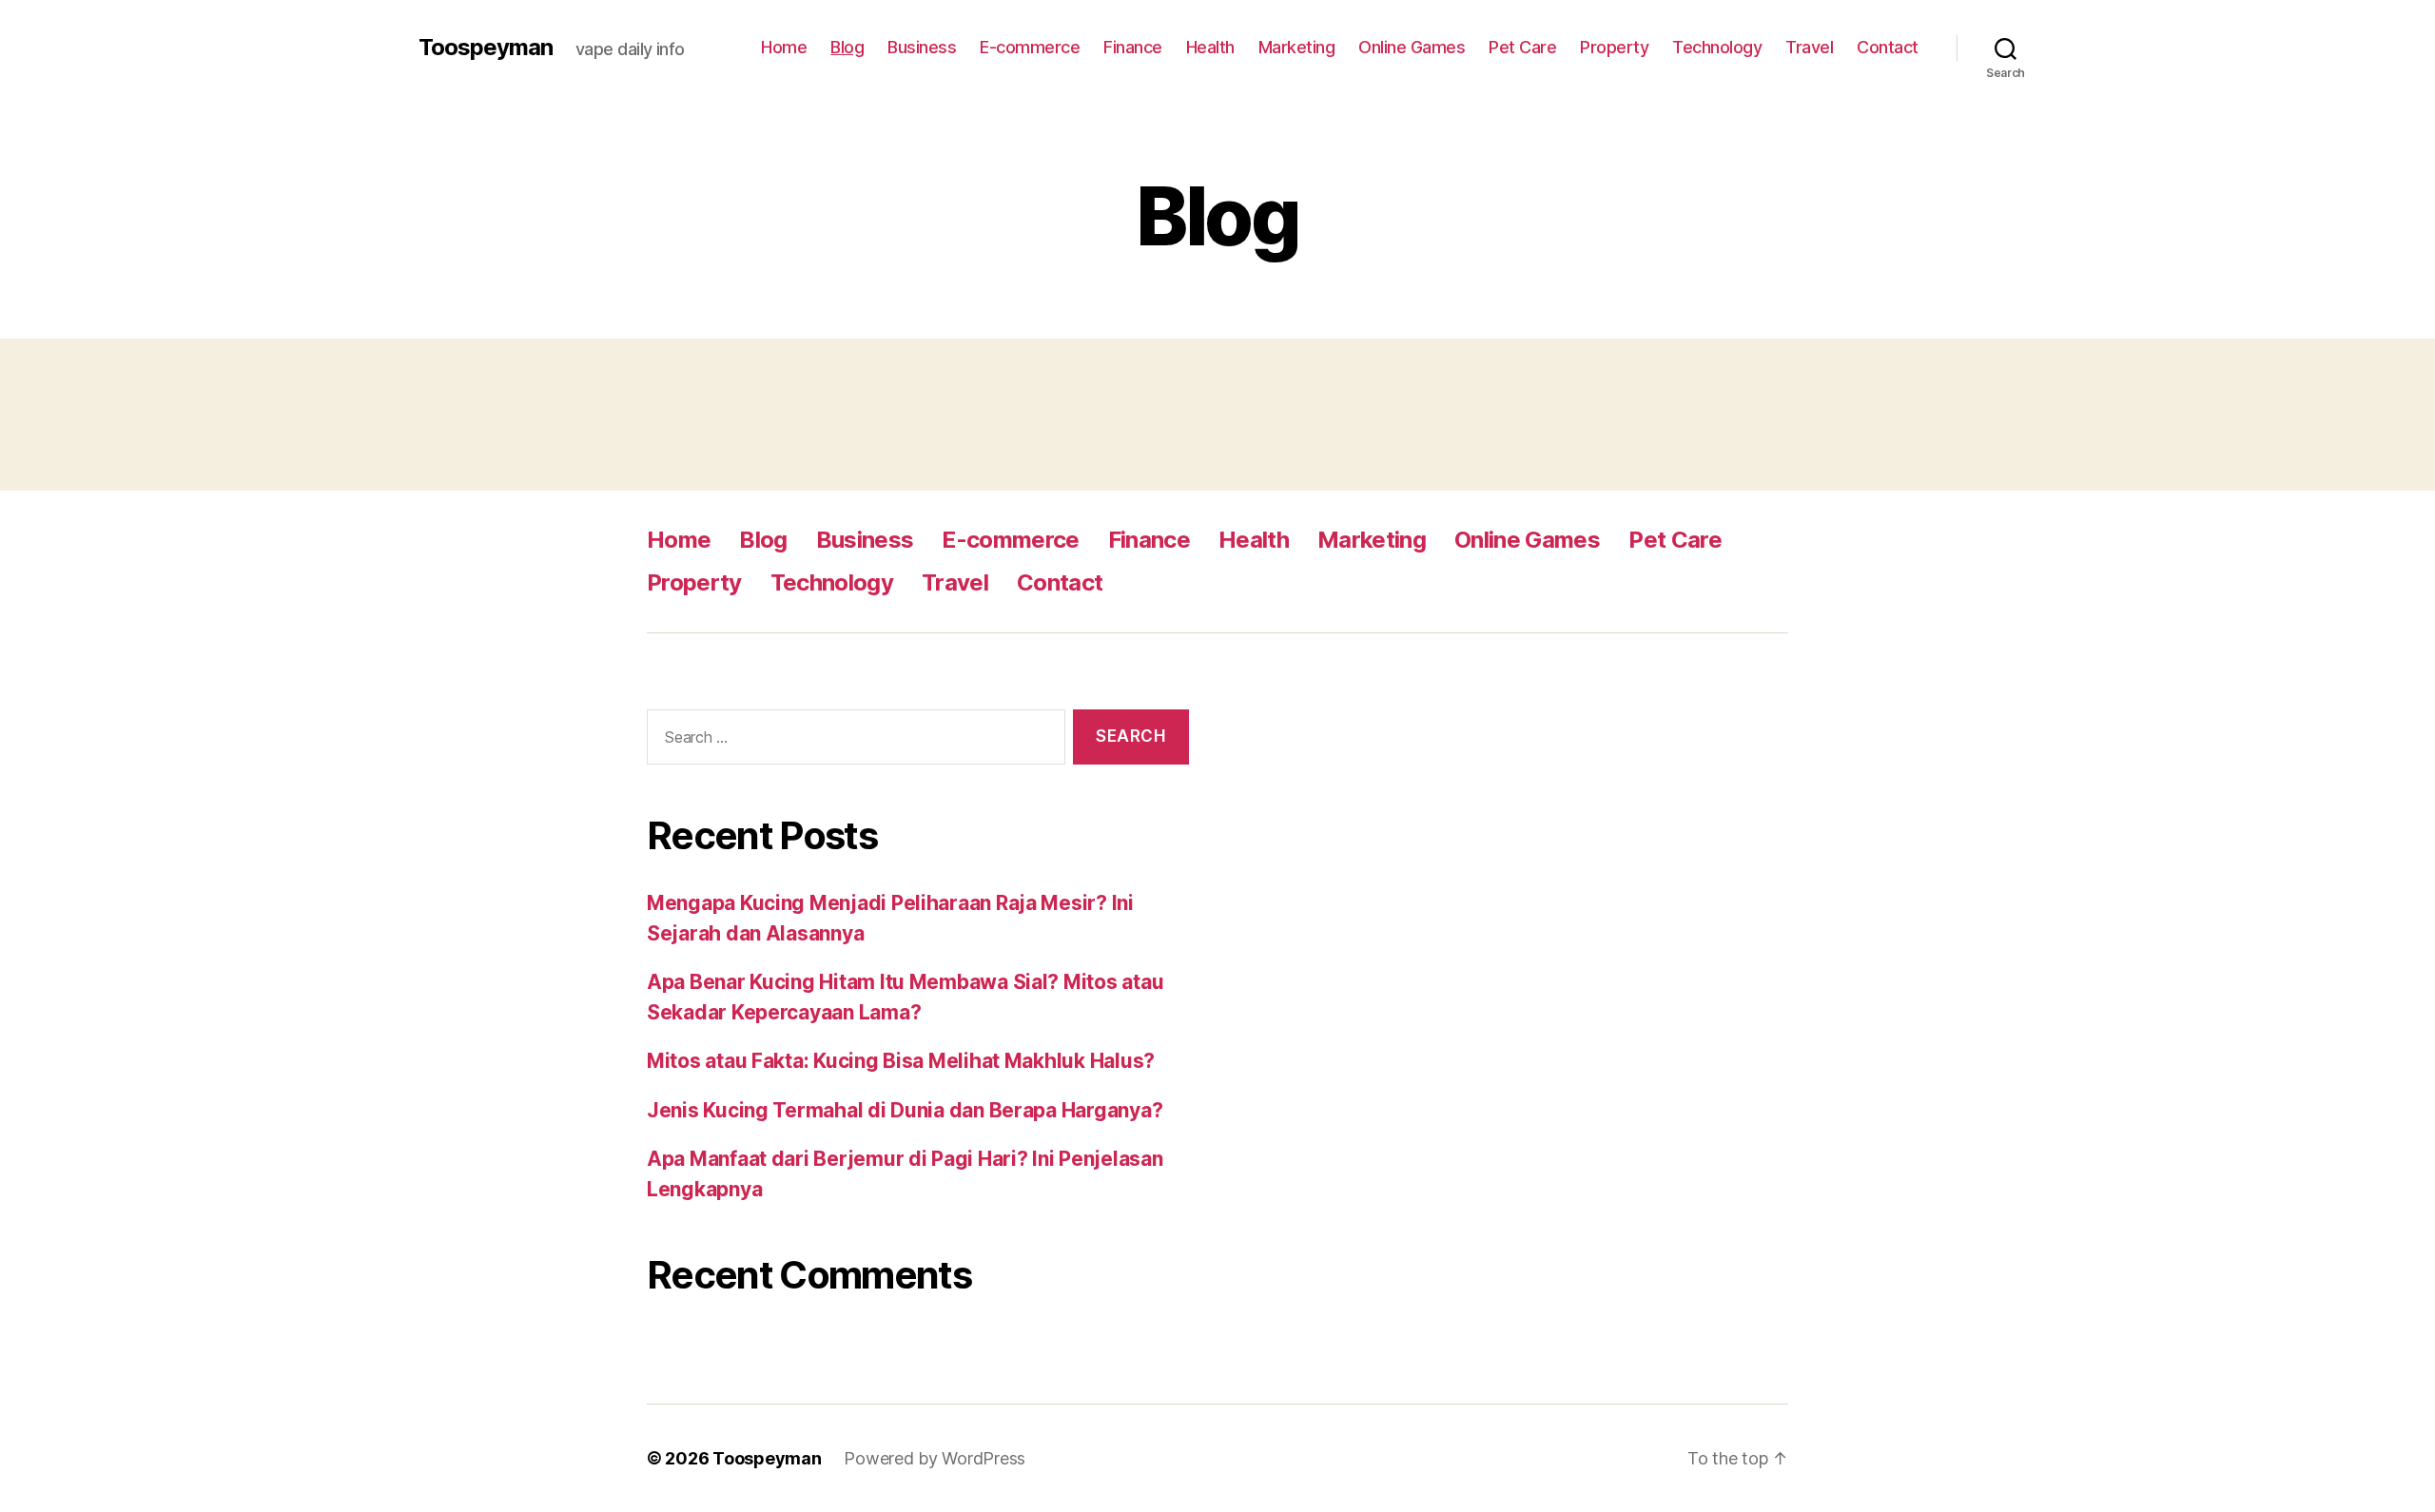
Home (784, 47)
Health (1210, 47)
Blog (847, 47)
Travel (1809, 47)
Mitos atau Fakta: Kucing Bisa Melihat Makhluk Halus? (901, 1061)
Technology (1717, 47)
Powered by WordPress (935, 1458)
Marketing (1297, 47)
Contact (1888, 47)
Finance (1133, 47)
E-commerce (1030, 47)
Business (922, 47)
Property (1614, 47)
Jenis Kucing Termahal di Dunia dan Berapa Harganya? (905, 1110)
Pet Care (1522, 47)
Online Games (1412, 47)
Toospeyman (486, 48)
